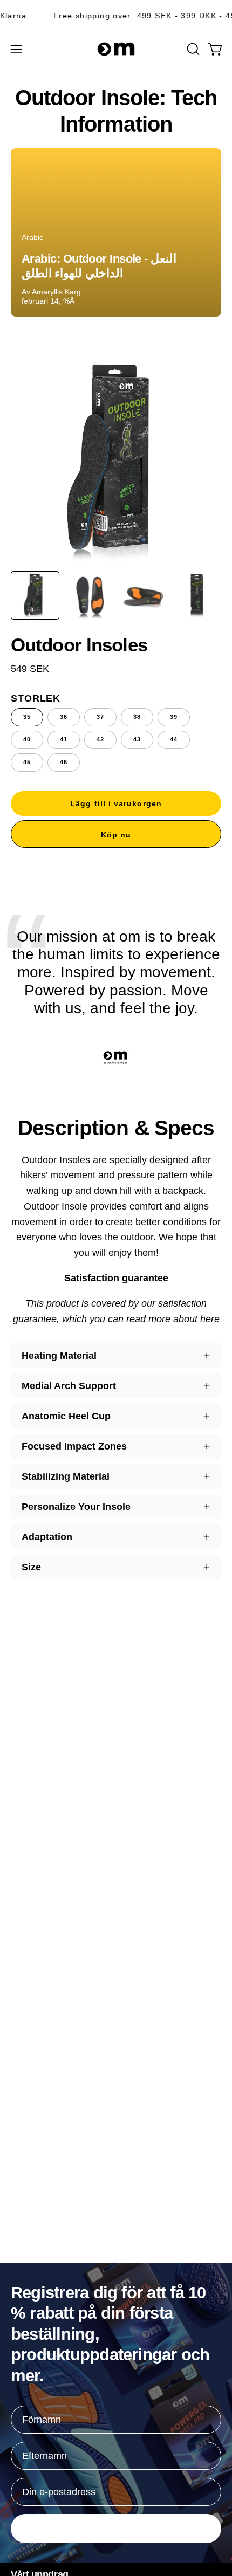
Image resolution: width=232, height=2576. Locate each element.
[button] (192, 49)
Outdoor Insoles (79, 645)
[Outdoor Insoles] (35, 595)
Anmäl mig (116, 2528)
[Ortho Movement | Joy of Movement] (116, 49)
